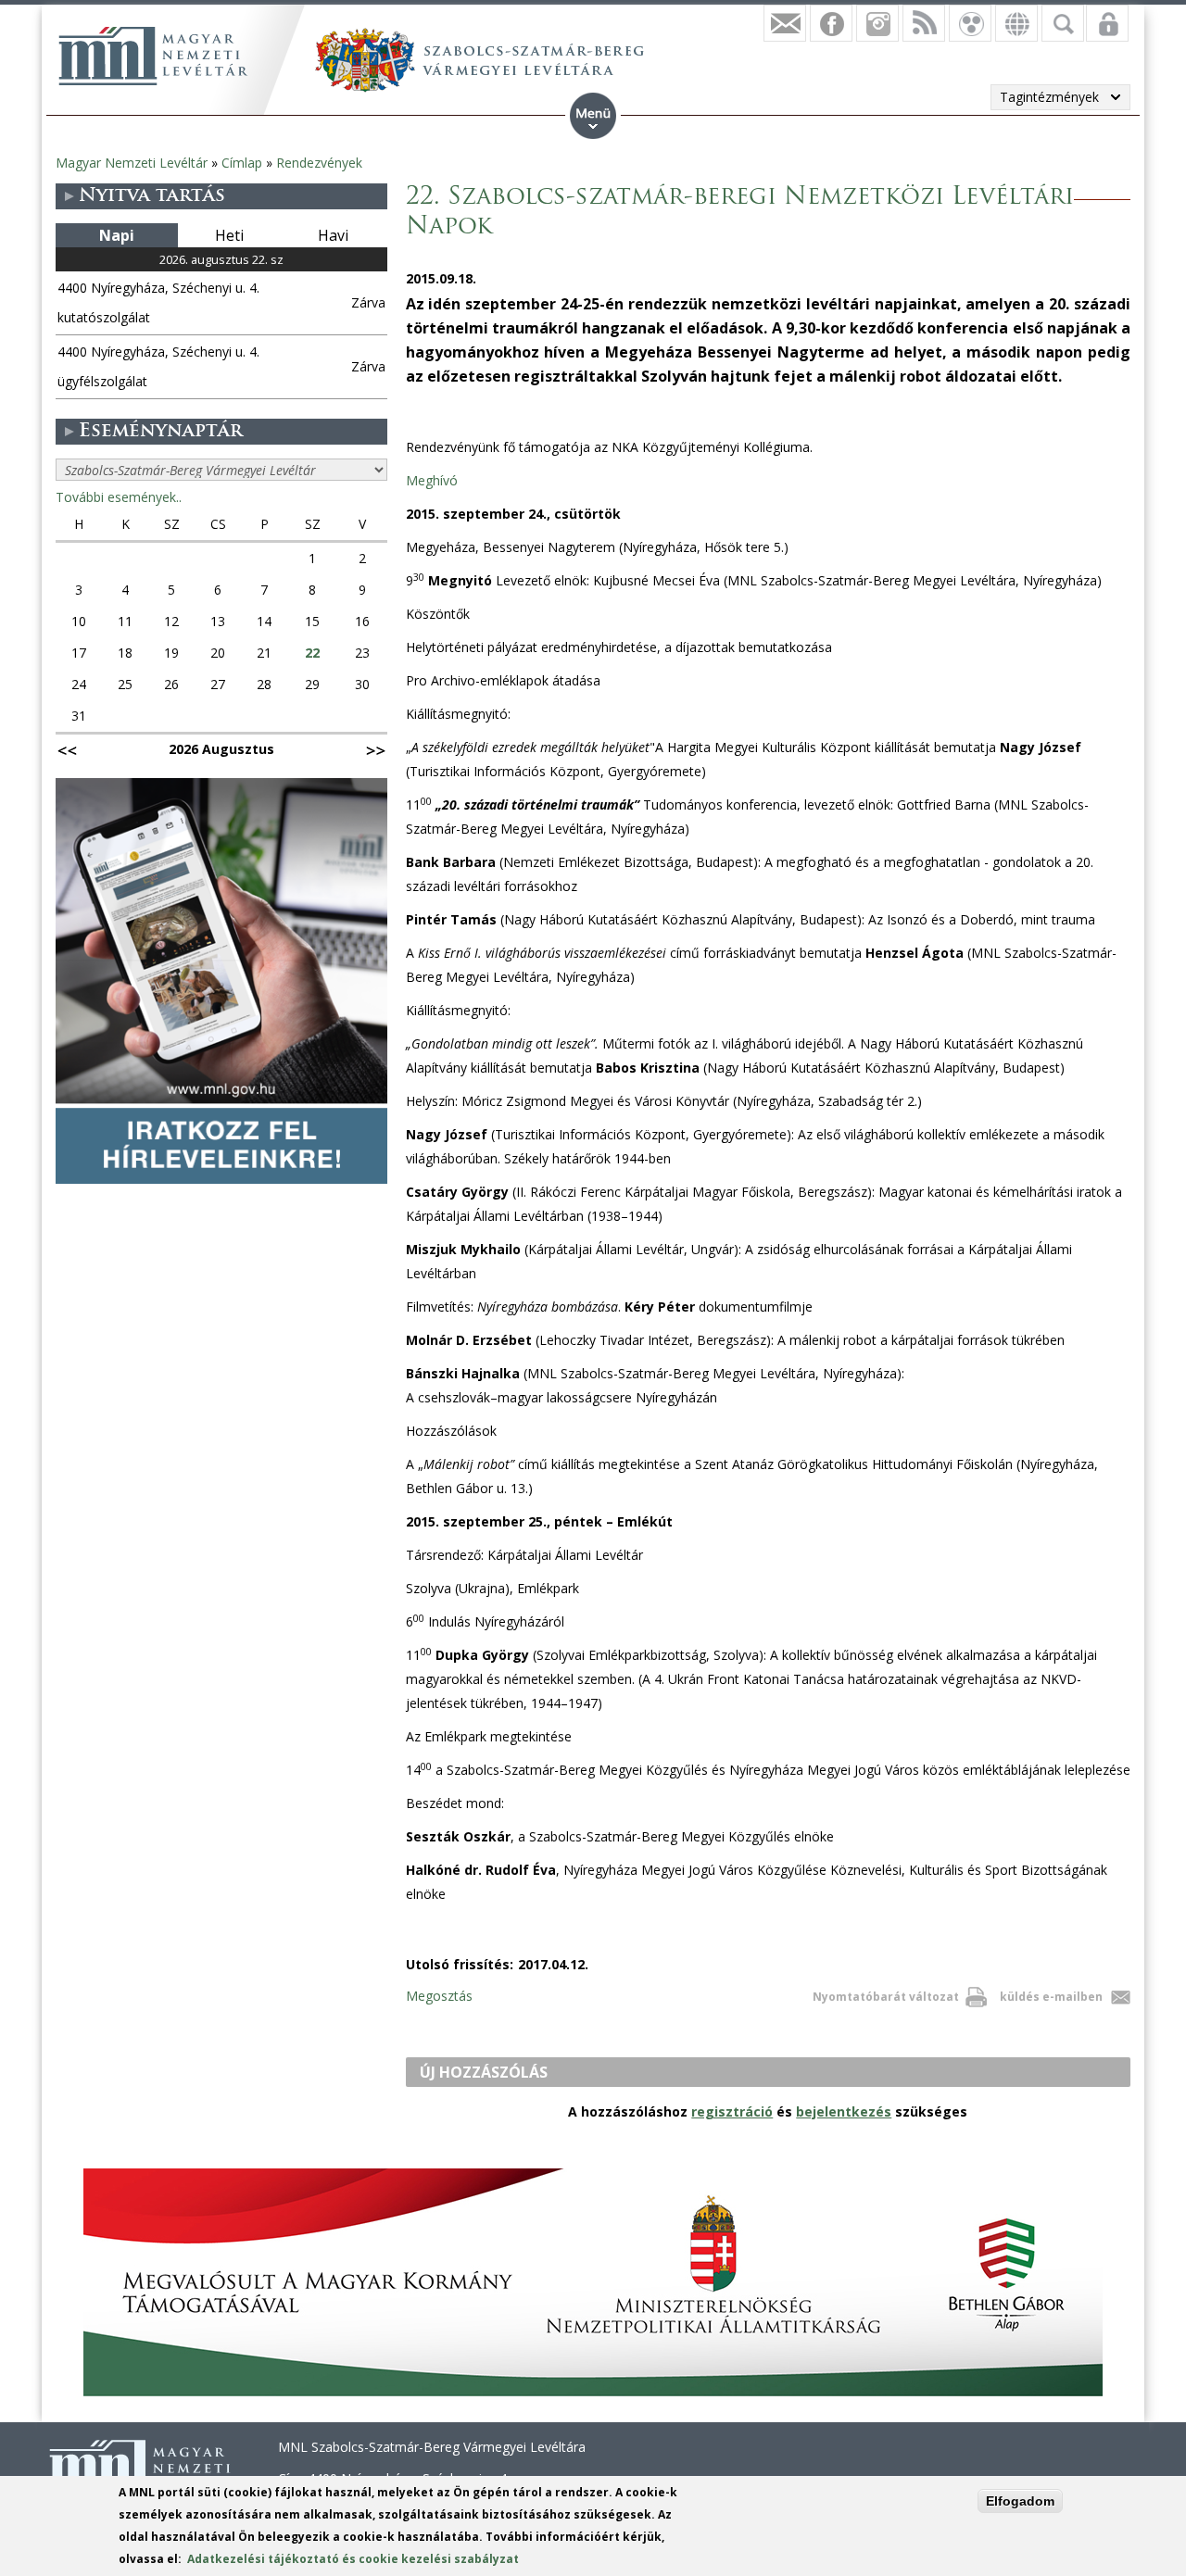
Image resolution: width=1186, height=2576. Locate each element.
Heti (229, 235)
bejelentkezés (844, 2111)
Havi (333, 235)
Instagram (877, 23)
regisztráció (732, 2111)
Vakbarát (970, 23)
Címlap (242, 163)
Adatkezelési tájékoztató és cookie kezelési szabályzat (353, 2559)
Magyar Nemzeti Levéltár (132, 163)
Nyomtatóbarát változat (886, 1997)
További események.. (119, 497)
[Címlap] (153, 56)
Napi (117, 235)
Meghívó (432, 480)
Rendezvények (319, 163)
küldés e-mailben (1051, 1997)
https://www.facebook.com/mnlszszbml (831, 23)
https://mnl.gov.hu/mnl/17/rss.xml (924, 23)
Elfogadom (1020, 2501)
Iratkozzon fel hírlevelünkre (785, 23)
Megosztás (439, 1996)
